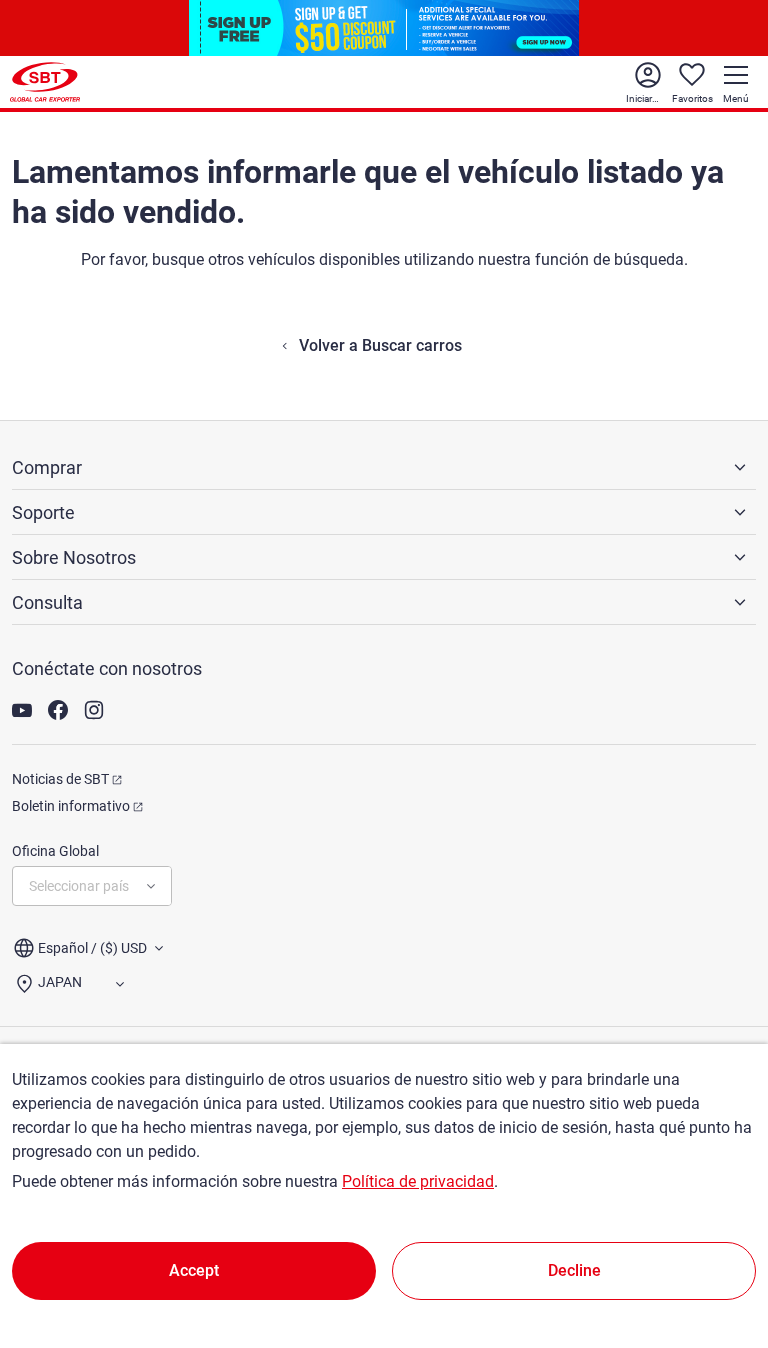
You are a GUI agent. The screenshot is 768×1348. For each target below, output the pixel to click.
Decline (574, 1270)
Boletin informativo (71, 806)
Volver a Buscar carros (380, 345)
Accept (194, 1270)
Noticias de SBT (60, 779)
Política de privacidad (418, 1181)
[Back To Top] (718, 1245)
